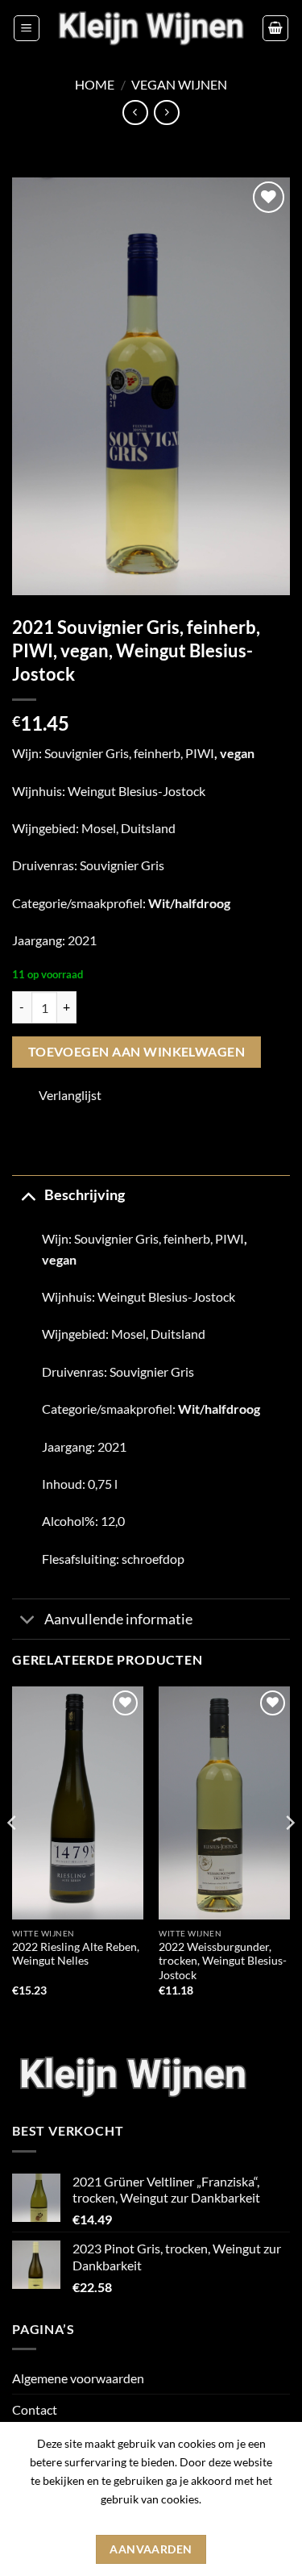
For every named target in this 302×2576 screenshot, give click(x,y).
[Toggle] (28, 1195)
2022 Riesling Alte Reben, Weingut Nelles (76, 1954)
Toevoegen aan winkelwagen (137, 1052)
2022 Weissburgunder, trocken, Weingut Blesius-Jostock (223, 1961)
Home (95, 84)
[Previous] (13, 1856)
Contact (35, 2409)
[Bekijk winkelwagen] (275, 28)
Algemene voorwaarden (78, 2378)
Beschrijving (85, 1195)
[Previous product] (166, 113)
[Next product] (135, 113)
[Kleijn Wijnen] (151, 28)
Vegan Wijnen (179, 84)
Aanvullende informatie (118, 1619)
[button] (27, 28)
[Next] (289, 1856)
